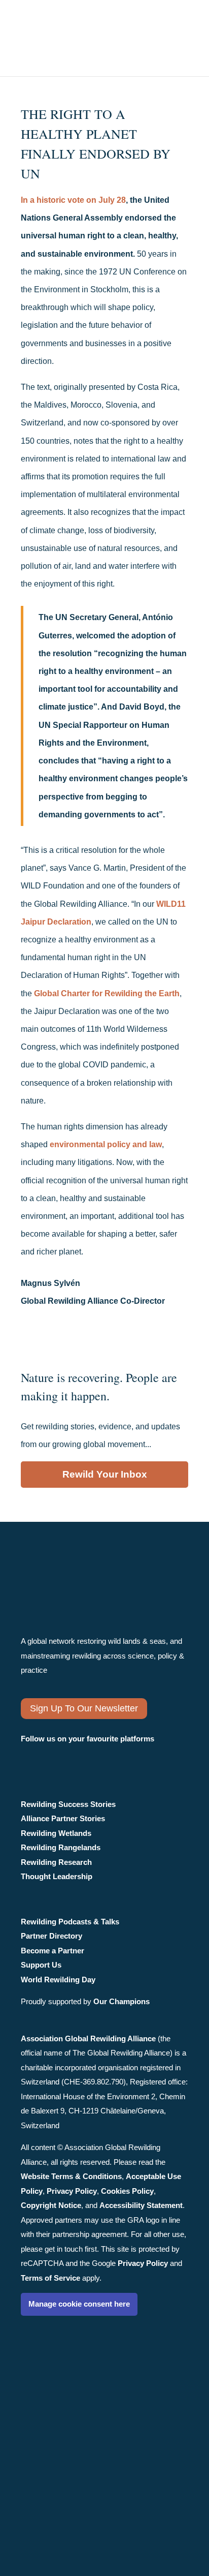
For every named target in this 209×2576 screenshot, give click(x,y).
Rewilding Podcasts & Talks (70, 1922)
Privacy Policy (72, 2191)
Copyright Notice (51, 2205)
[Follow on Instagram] (31, 1757)
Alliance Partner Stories (63, 1818)
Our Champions (121, 2001)
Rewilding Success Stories (68, 1804)
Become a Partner (53, 1951)
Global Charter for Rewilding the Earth (107, 993)
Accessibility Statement (141, 2205)
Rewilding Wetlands (56, 1833)
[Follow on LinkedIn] (85, 1757)
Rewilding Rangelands (61, 1847)
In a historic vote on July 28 (73, 200)
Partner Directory (51, 1936)
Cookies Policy (127, 2191)
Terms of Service (50, 2278)
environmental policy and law (106, 1144)
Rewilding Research (56, 1862)
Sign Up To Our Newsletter (84, 1708)
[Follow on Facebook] (57, 1757)
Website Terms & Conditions (71, 2176)
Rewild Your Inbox (105, 1474)
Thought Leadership (57, 1876)
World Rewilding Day (58, 1980)
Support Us (41, 1965)
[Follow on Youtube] (115, 1757)
